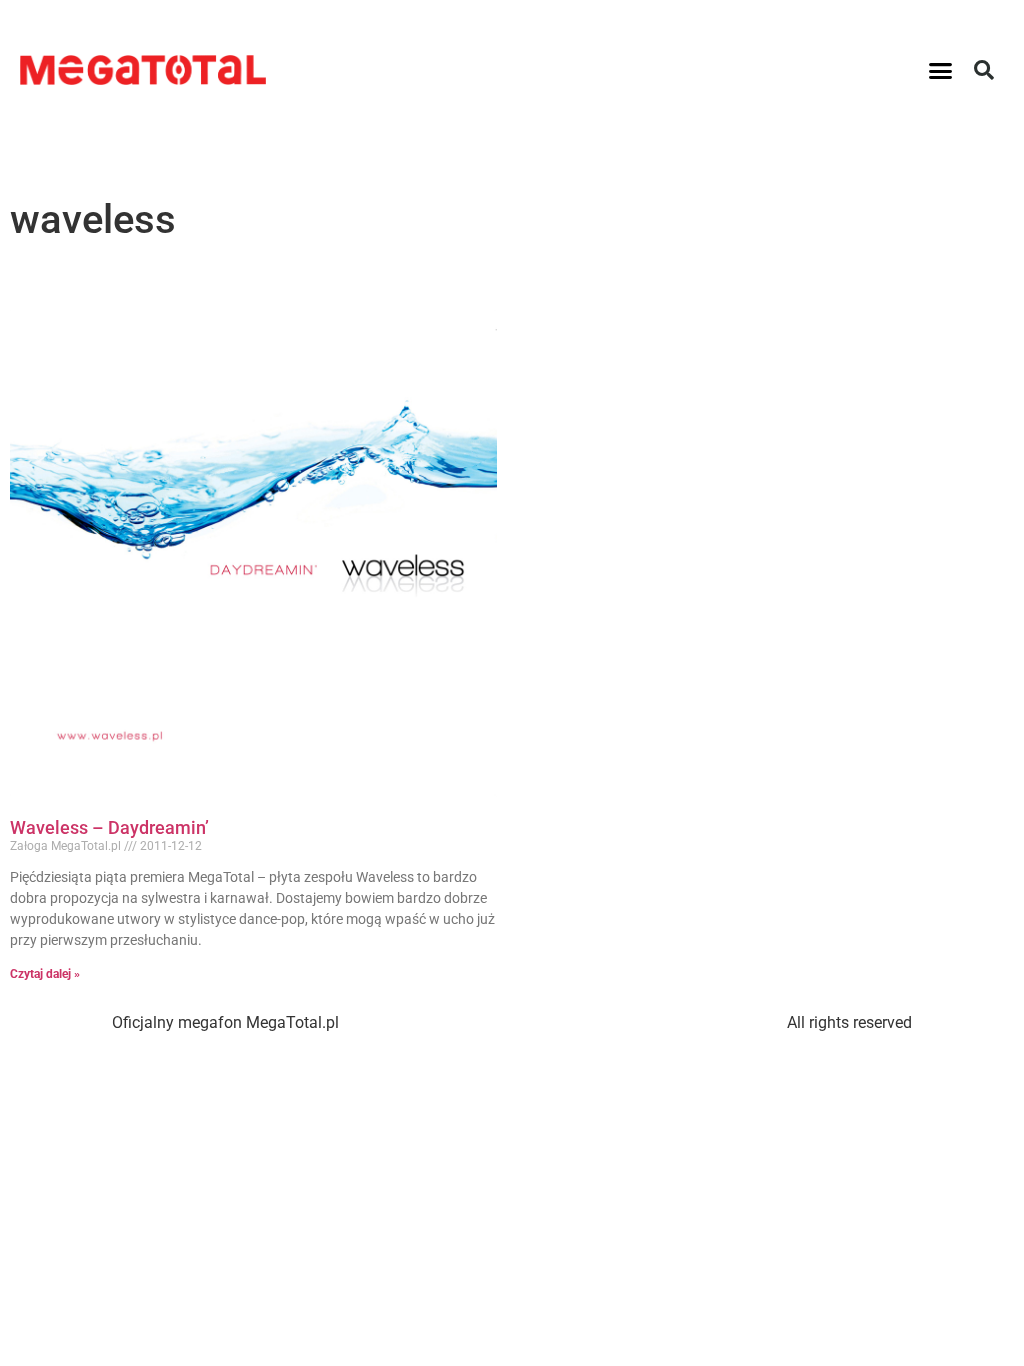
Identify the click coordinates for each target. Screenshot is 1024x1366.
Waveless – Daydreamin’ (109, 827)
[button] (941, 70)
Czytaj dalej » (45, 974)
